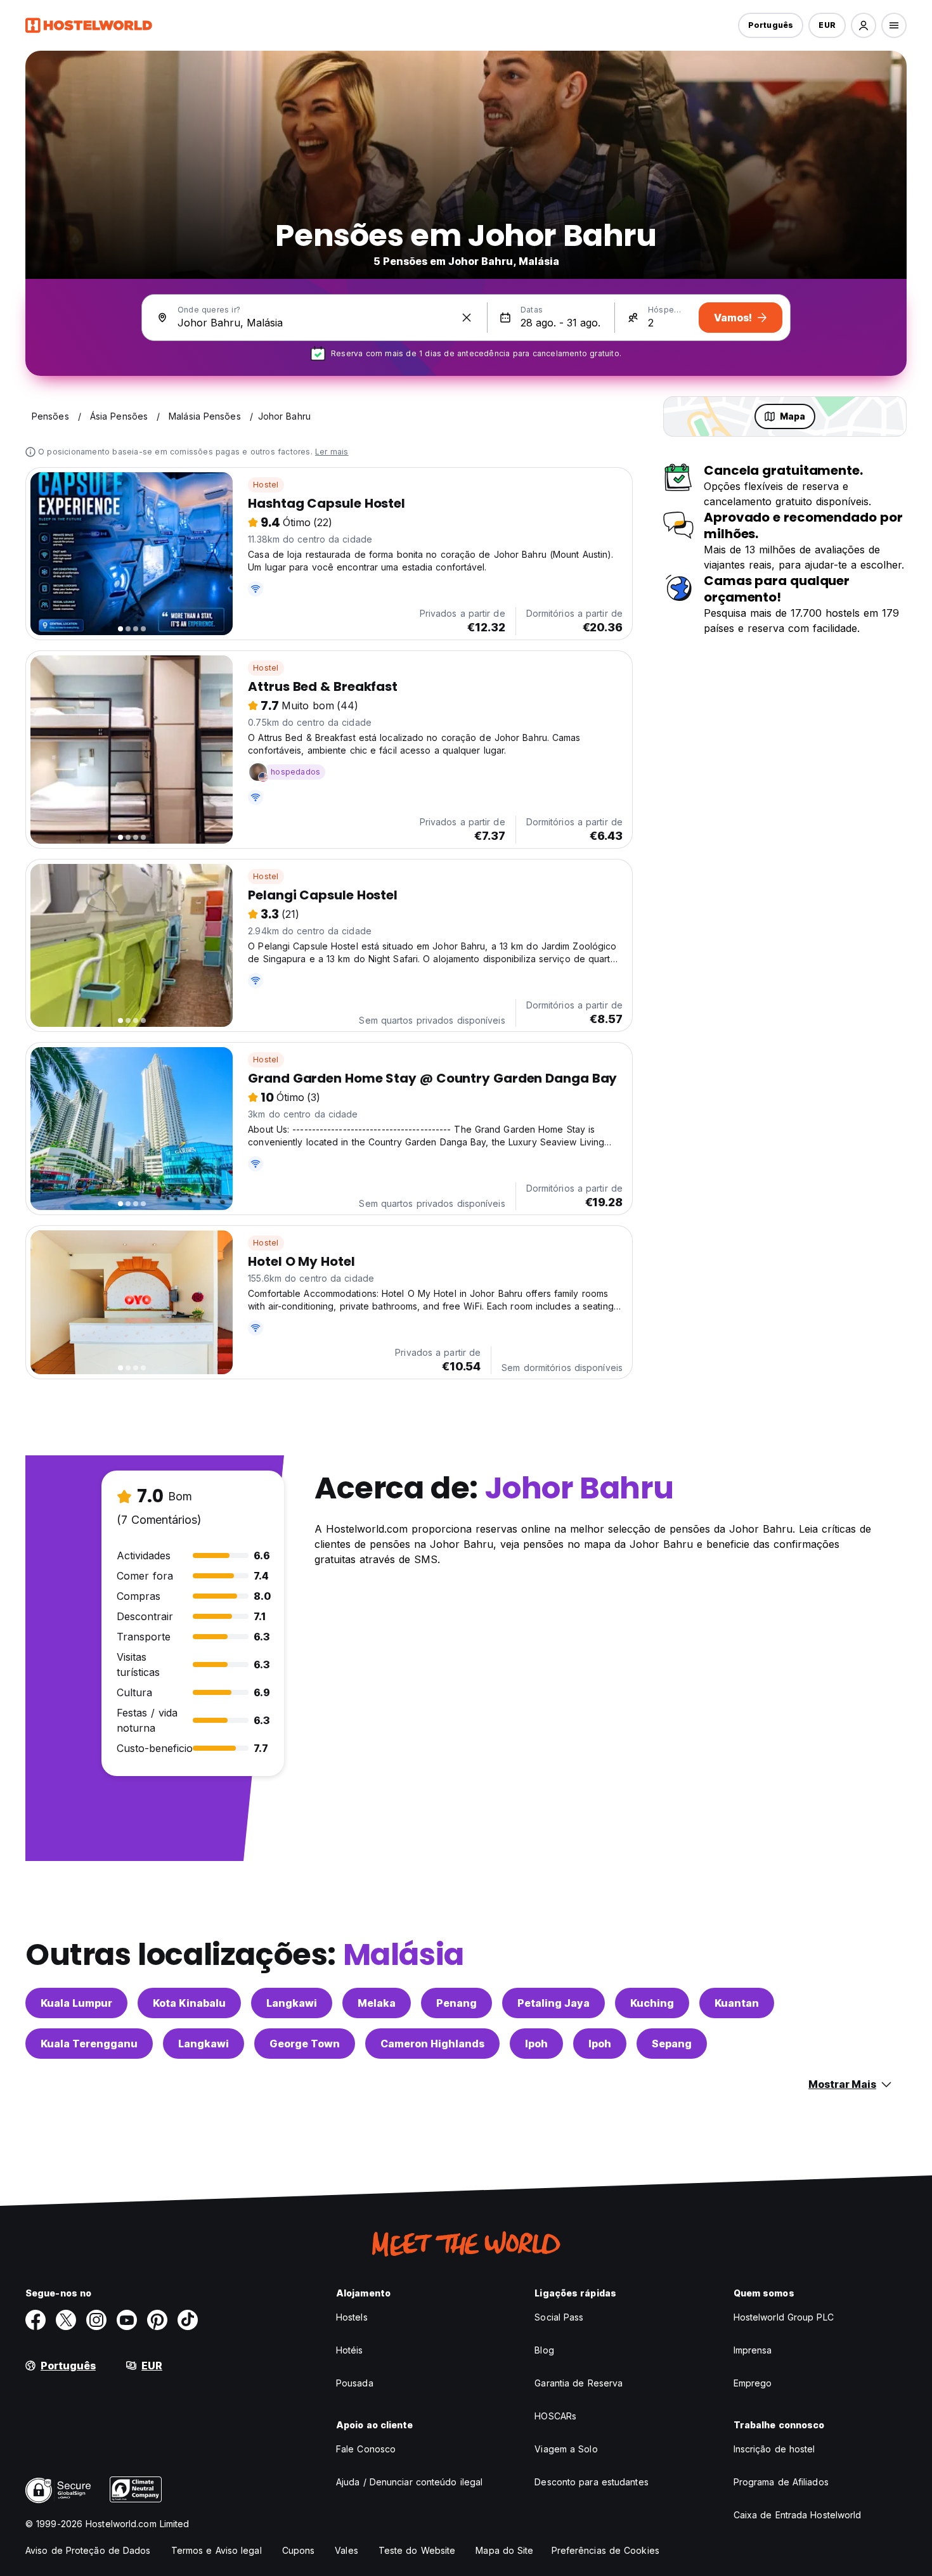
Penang (456, 2003)
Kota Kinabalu (189, 2003)
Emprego (753, 2383)
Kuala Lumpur (76, 2003)
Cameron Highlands (432, 2044)
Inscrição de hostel (774, 2449)
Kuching (652, 2003)
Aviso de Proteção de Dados (88, 2550)
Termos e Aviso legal (217, 2550)
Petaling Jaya (553, 2003)
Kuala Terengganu (89, 2044)
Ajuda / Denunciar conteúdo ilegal (409, 2482)
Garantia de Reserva (579, 2383)
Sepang (672, 2044)
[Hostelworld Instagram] (96, 2320)
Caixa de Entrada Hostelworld (798, 2515)
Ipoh (536, 2044)
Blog (544, 2350)
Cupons (299, 2550)
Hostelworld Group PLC (784, 2317)
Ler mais (332, 452)
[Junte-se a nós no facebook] (36, 2320)
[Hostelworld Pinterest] (157, 2320)
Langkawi (292, 2003)
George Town (305, 2044)
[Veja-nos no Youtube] (127, 2320)
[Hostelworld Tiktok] (188, 2320)
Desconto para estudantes (591, 2482)
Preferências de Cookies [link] (605, 2550)
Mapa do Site (504, 2550)
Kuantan (737, 2003)
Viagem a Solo (566, 2449)
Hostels (352, 2317)
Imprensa (753, 2350)
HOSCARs (555, 2416)
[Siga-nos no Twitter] (66, 2320)
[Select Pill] (864, 25)
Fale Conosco (366, 2449)
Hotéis (350, 2350)
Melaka (377, 2003)
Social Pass (559, 2317)
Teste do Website (417, 2550)
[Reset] (467, 318)
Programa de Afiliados (781, 2482)
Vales (346, 2550)
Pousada (355, 2383)
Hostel (266, 485)
